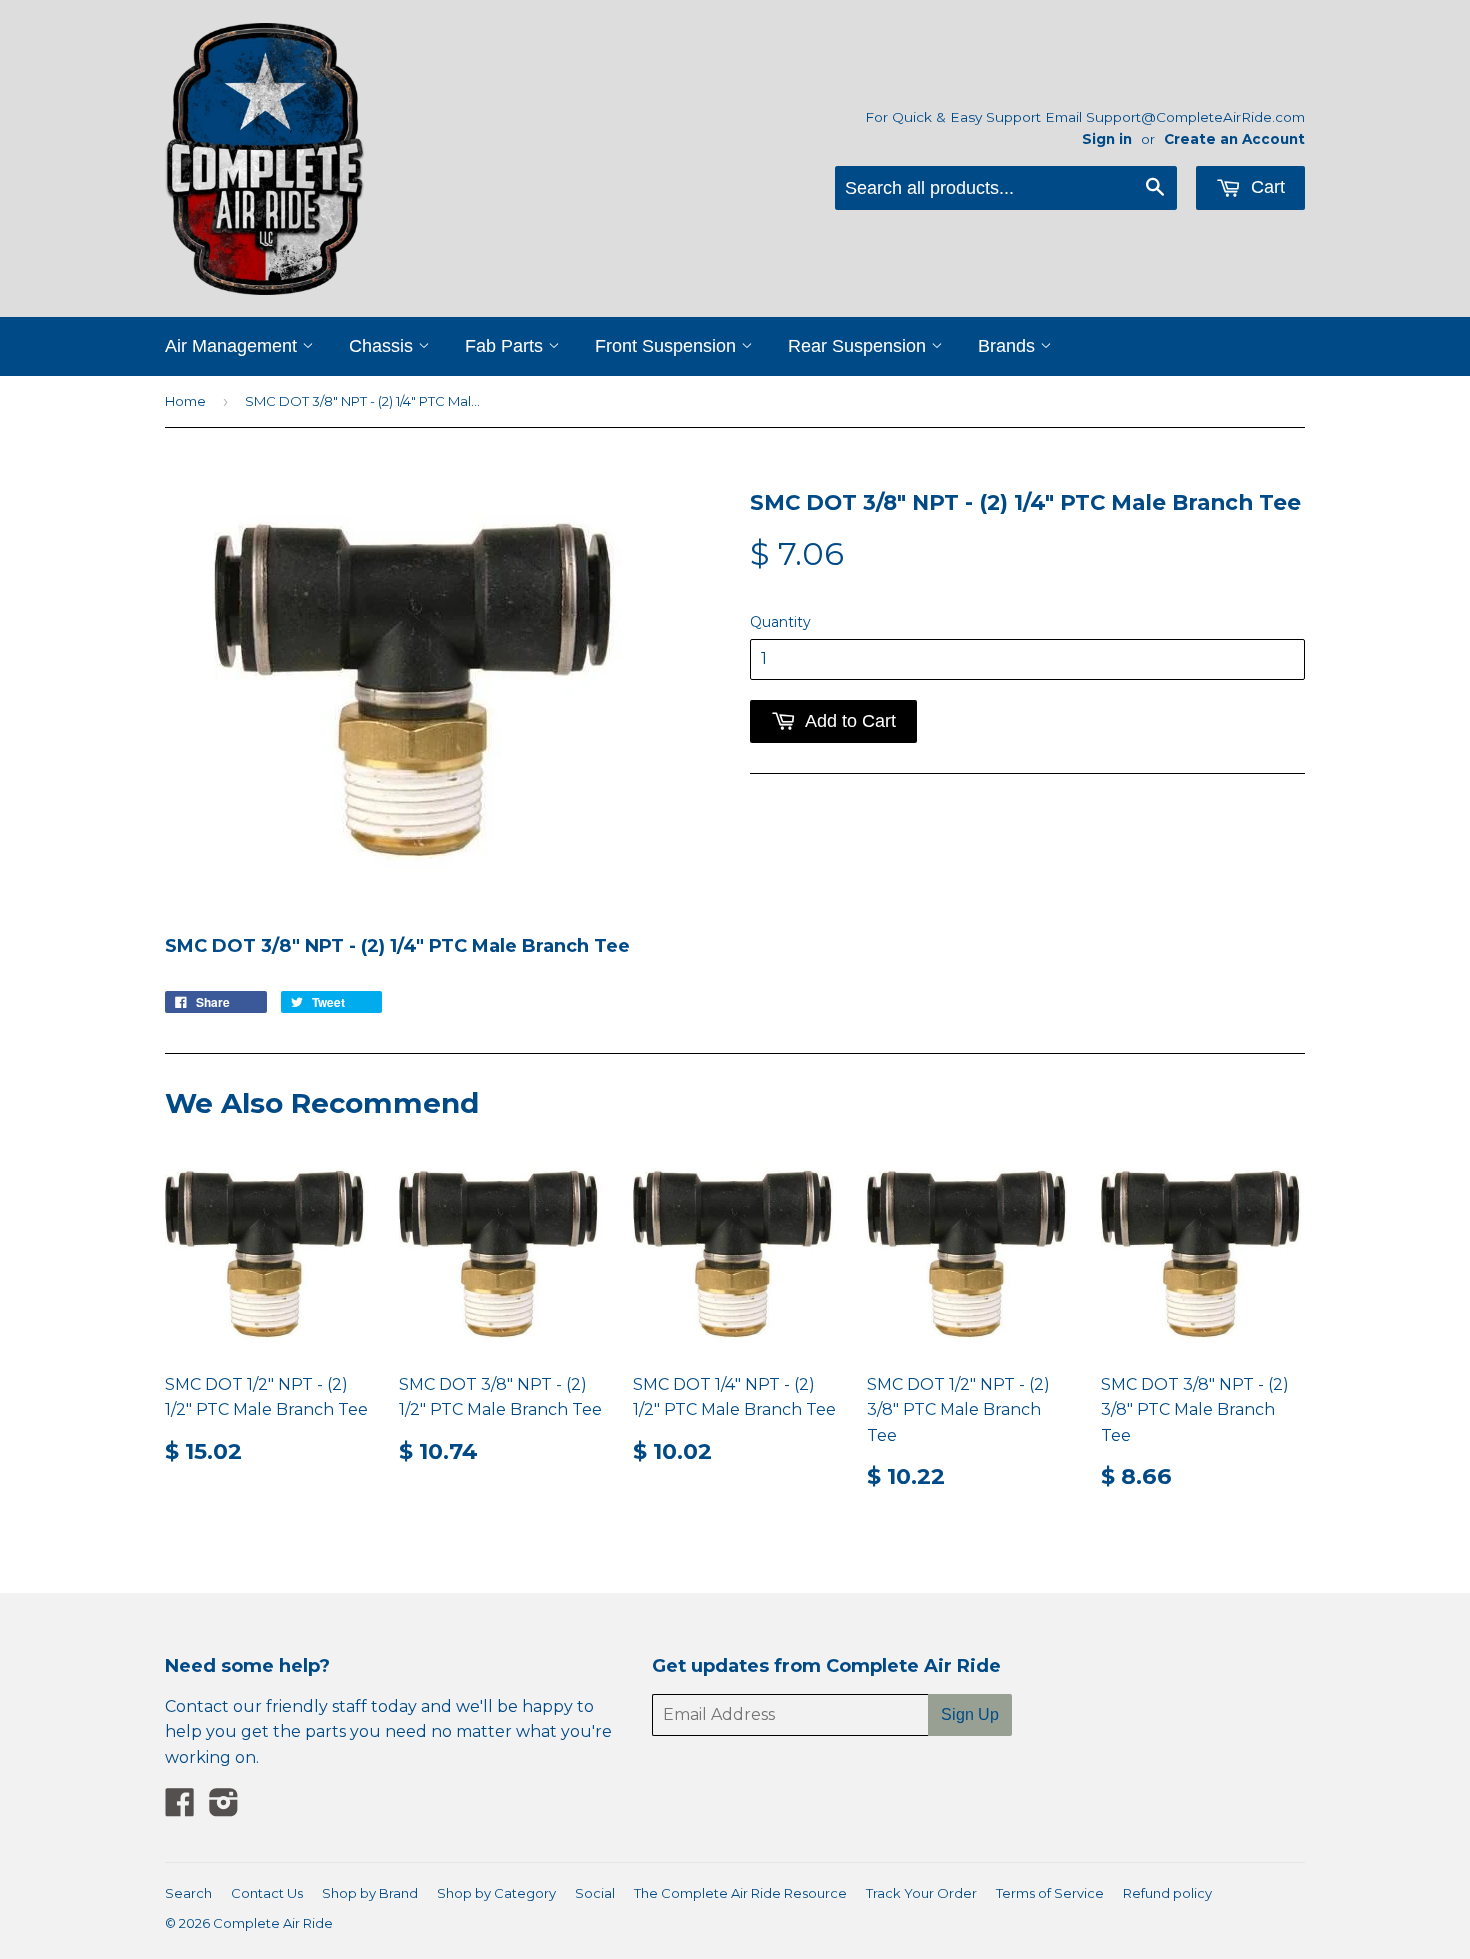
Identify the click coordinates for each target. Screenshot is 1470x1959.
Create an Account (1234, 139)
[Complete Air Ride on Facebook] (180, 1808)
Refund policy (1167, 1893)
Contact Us (267, 1893)
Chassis (383, 346)
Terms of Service (1050, 1893)
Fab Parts (506, 346)
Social (595, 1893)
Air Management (233, 346)
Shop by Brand (370, 1893)
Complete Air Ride (273, 1923)
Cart (1265, 187)
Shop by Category (496, 1893)
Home (185, 401)
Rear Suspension (859, 346)
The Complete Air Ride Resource (740, 1893)
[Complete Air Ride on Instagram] (224, 1808)
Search (188, 1893)
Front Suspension (668, 346)
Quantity (780, 622)
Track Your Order (921, 1893)
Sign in (1107, 139)
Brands (1009, 346)
